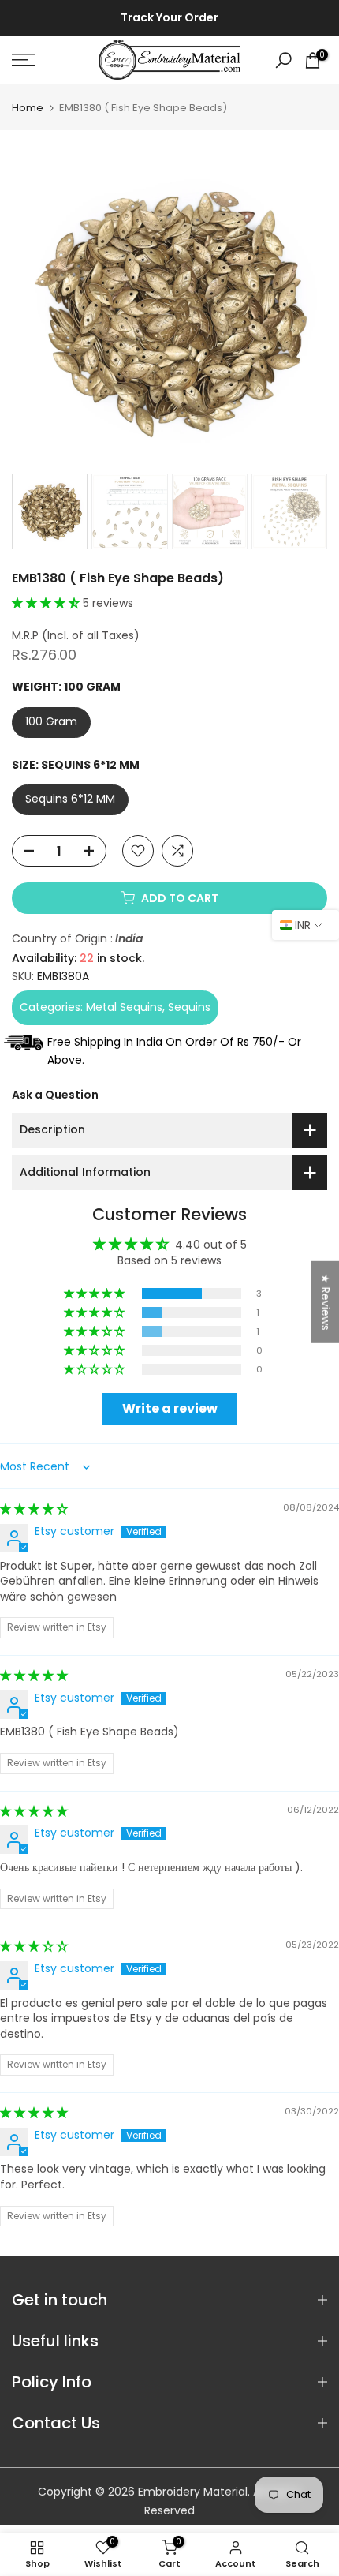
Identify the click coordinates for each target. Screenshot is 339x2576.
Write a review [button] (170, 1408)
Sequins (189, 1007)
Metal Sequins (124, 1007)
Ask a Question (55, 1095)
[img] (34, 1509)
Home (28, 108)
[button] (47, 603)
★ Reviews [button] (326, 1302)
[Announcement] (169, 18)
